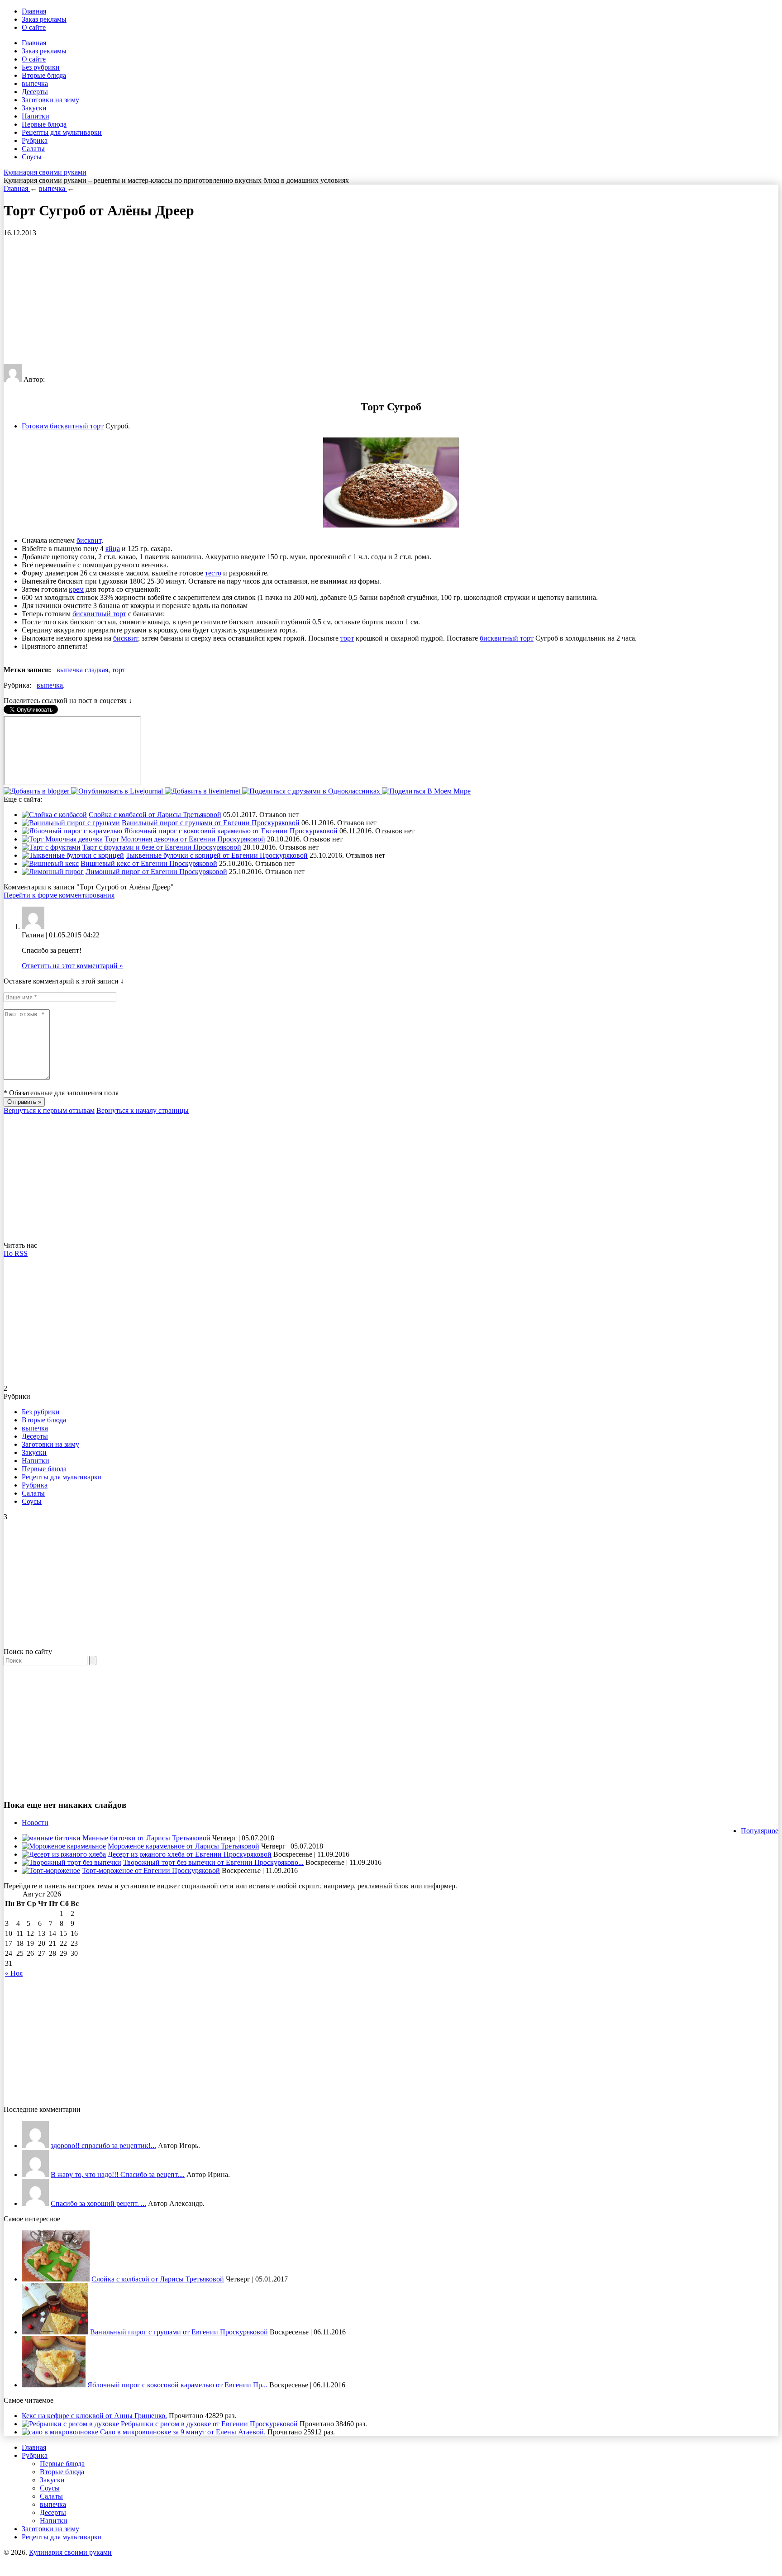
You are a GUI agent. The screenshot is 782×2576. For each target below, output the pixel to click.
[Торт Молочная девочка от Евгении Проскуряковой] (62, 839)
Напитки (36, 116)
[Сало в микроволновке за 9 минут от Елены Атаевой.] (60, 2432)
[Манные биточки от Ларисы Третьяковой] (51, 1838)
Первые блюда (44, 124)
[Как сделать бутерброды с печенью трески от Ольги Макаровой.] (35, 2203)
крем (76, 589)
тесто (213, 573)
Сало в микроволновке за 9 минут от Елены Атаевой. (183, 2432)
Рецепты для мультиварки (62, 132)
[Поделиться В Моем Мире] (426, 791)
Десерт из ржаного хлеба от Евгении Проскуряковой (190, 1854)
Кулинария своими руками (45, 172)
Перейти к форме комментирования (59, 895)
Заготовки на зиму (50, 100)
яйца (113, 549)
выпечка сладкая (82, 670)
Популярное (760, 1831)
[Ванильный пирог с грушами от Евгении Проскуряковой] (71, 823)
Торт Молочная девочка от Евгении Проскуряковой (185, 839)
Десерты (35, 92)
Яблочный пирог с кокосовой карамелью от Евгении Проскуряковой (231, 831)
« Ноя (14, 1973)
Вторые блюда (44, 75)
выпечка (35, 83)
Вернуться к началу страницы (143, 1110)
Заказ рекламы (44, 19)
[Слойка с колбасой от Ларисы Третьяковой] (54, 815)
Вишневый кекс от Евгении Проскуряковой (149, 863)
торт (347, 638)
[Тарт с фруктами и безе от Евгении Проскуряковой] (51, 847)
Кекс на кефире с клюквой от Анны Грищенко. (94, 2416)
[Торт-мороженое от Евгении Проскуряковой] (51, 1870)
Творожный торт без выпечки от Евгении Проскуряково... (213, 1862)
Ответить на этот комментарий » (72, 966)
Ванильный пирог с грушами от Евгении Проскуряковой (211, 823)
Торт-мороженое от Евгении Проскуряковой (151, 1870)
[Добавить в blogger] (37, 791)
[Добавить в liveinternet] (203, 791)
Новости (35, 1823)
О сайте (34, 27)
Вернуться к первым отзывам (49, 1110)
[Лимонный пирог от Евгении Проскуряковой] (53, 872)
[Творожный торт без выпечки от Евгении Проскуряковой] (72, 1862)
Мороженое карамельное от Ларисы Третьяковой (184, 1846)
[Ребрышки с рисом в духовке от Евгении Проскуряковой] (70, 2424)
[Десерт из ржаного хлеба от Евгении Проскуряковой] (64, 1854)
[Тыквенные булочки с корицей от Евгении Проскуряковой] (73, 855)
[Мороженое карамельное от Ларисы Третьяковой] (64, 1846)
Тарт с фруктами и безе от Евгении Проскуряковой (162, 847)
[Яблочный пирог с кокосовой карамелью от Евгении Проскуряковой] (72, 831)
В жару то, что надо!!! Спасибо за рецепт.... (118, 2174)
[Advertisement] (275, 300)
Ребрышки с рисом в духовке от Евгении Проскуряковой (209, 2424)
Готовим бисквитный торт (63, 426)
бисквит (89, 540)
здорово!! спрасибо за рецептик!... (103, 2146)
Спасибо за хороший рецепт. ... (98, 2203)
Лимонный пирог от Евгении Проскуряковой (156, 872)
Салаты (33, 149)
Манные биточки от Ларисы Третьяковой (146, 1838)
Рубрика (35, 140)
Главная (34, 11)
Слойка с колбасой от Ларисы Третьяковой (155, 815)
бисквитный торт (99, 614)
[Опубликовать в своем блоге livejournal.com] (118, 791)
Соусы (32, 157)
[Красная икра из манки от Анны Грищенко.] (35, 2146)
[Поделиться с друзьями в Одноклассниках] (312, 791)
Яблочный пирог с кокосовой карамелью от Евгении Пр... (177, 2385)
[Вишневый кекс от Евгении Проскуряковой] (50, 863)
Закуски (34, 108)
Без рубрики (41, 67)
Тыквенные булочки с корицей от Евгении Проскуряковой (217, 855)
